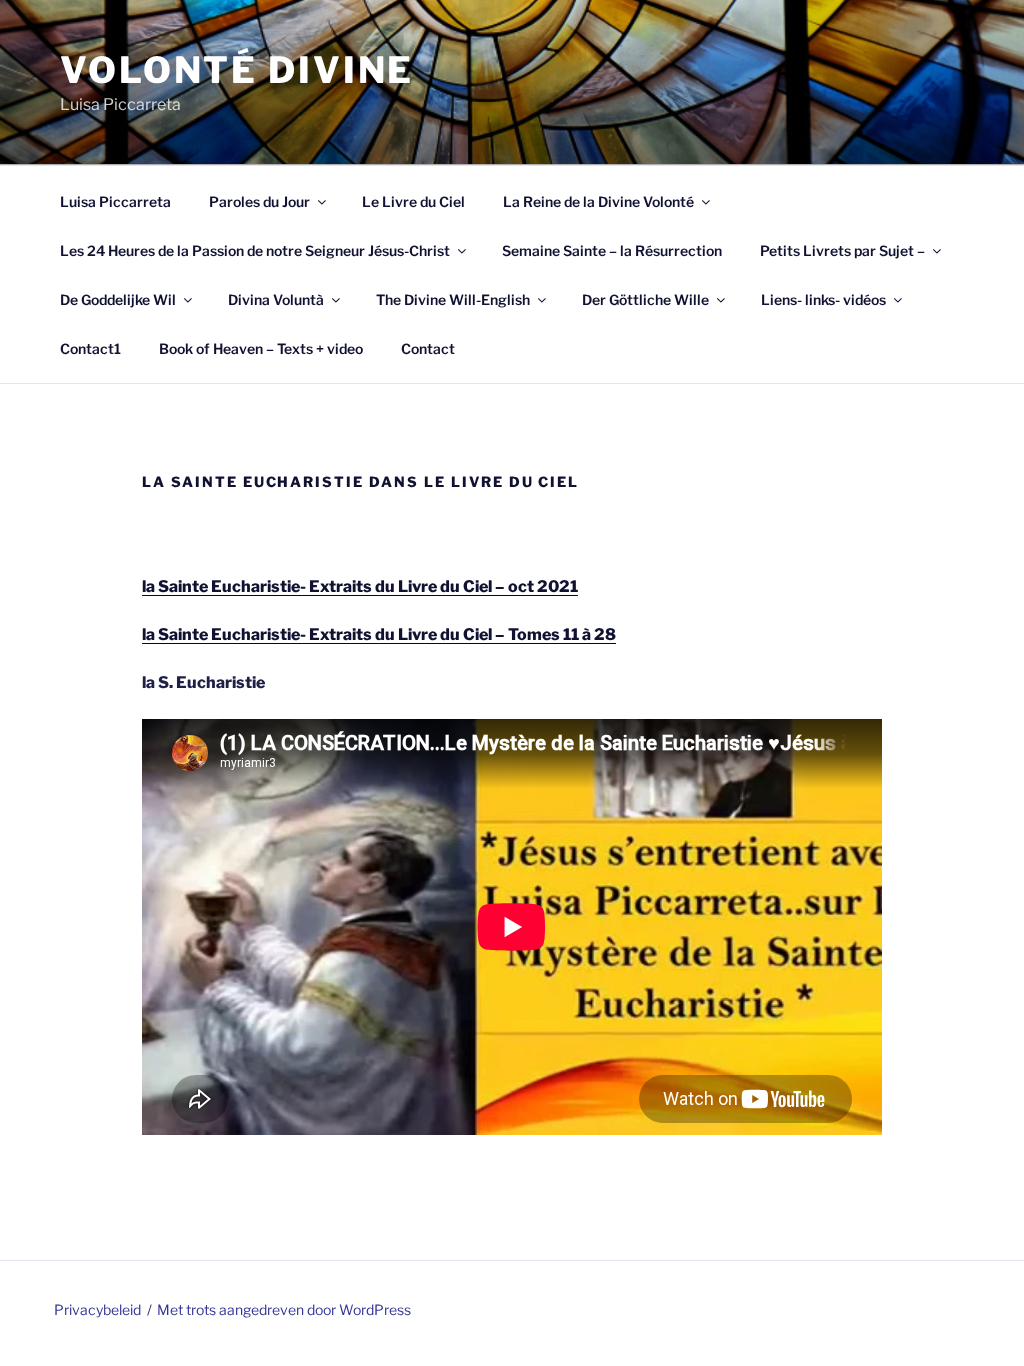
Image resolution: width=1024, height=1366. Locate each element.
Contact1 (90, 348)
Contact (428, 348)
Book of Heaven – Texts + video (261, 348)
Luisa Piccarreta (115, 201)
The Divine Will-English (453, 299)
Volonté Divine (237, 70)
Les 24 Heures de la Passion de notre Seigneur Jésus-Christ (255, 250)
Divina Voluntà (276, 299)
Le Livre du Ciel (413, 201)
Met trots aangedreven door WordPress (284, 1309)
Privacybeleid (97, 1309)
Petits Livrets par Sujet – (842, 250)
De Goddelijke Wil (118, 299)
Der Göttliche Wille (645, 299)
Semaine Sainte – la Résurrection (612, 250)
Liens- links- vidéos (823, 299)
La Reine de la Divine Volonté (598, 201)
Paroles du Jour (259, 201)
